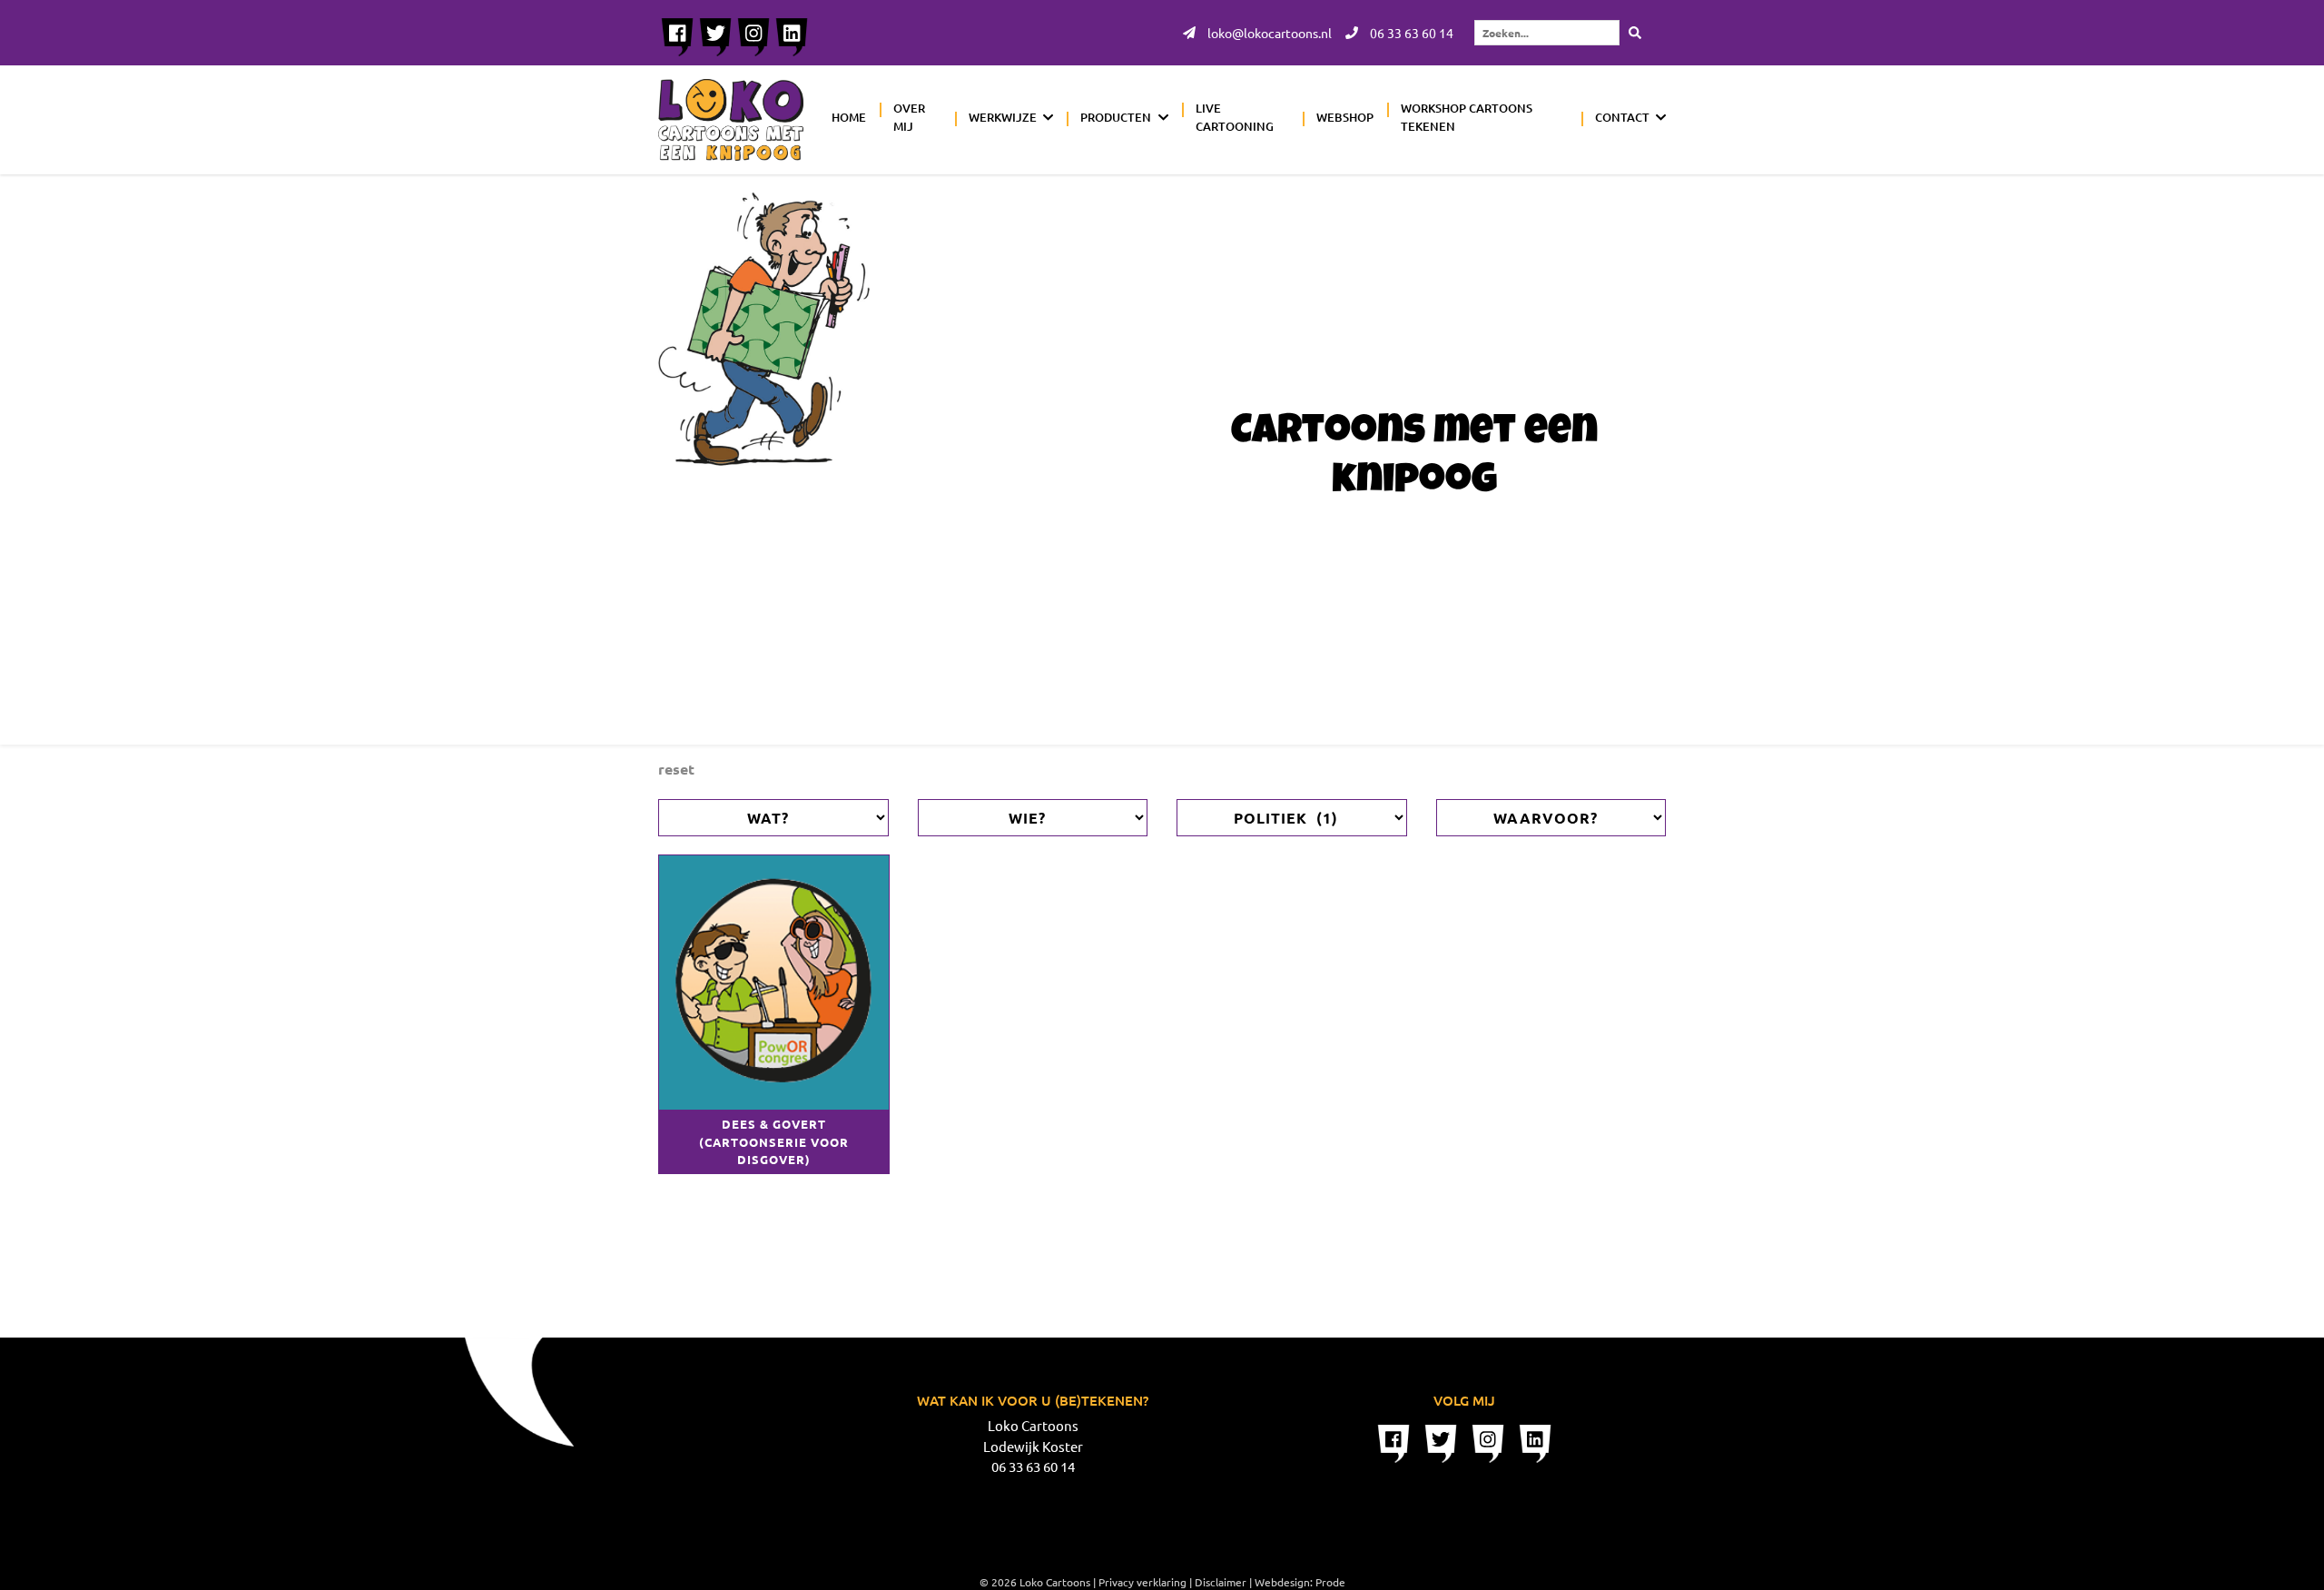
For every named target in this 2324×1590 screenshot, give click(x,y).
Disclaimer (1221, 1582)
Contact (1622, 117)
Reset (676, 769)
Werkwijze (1003, 117)
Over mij (909, 117)
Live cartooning (1235, 117)
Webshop (1345, 117)
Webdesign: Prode (1300, 1582)
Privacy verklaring (1142, 1582)
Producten (1116, 117)
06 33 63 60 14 (1410, 33)
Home (849, 117)
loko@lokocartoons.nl (1268, 33)
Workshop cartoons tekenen (1467, 117)
